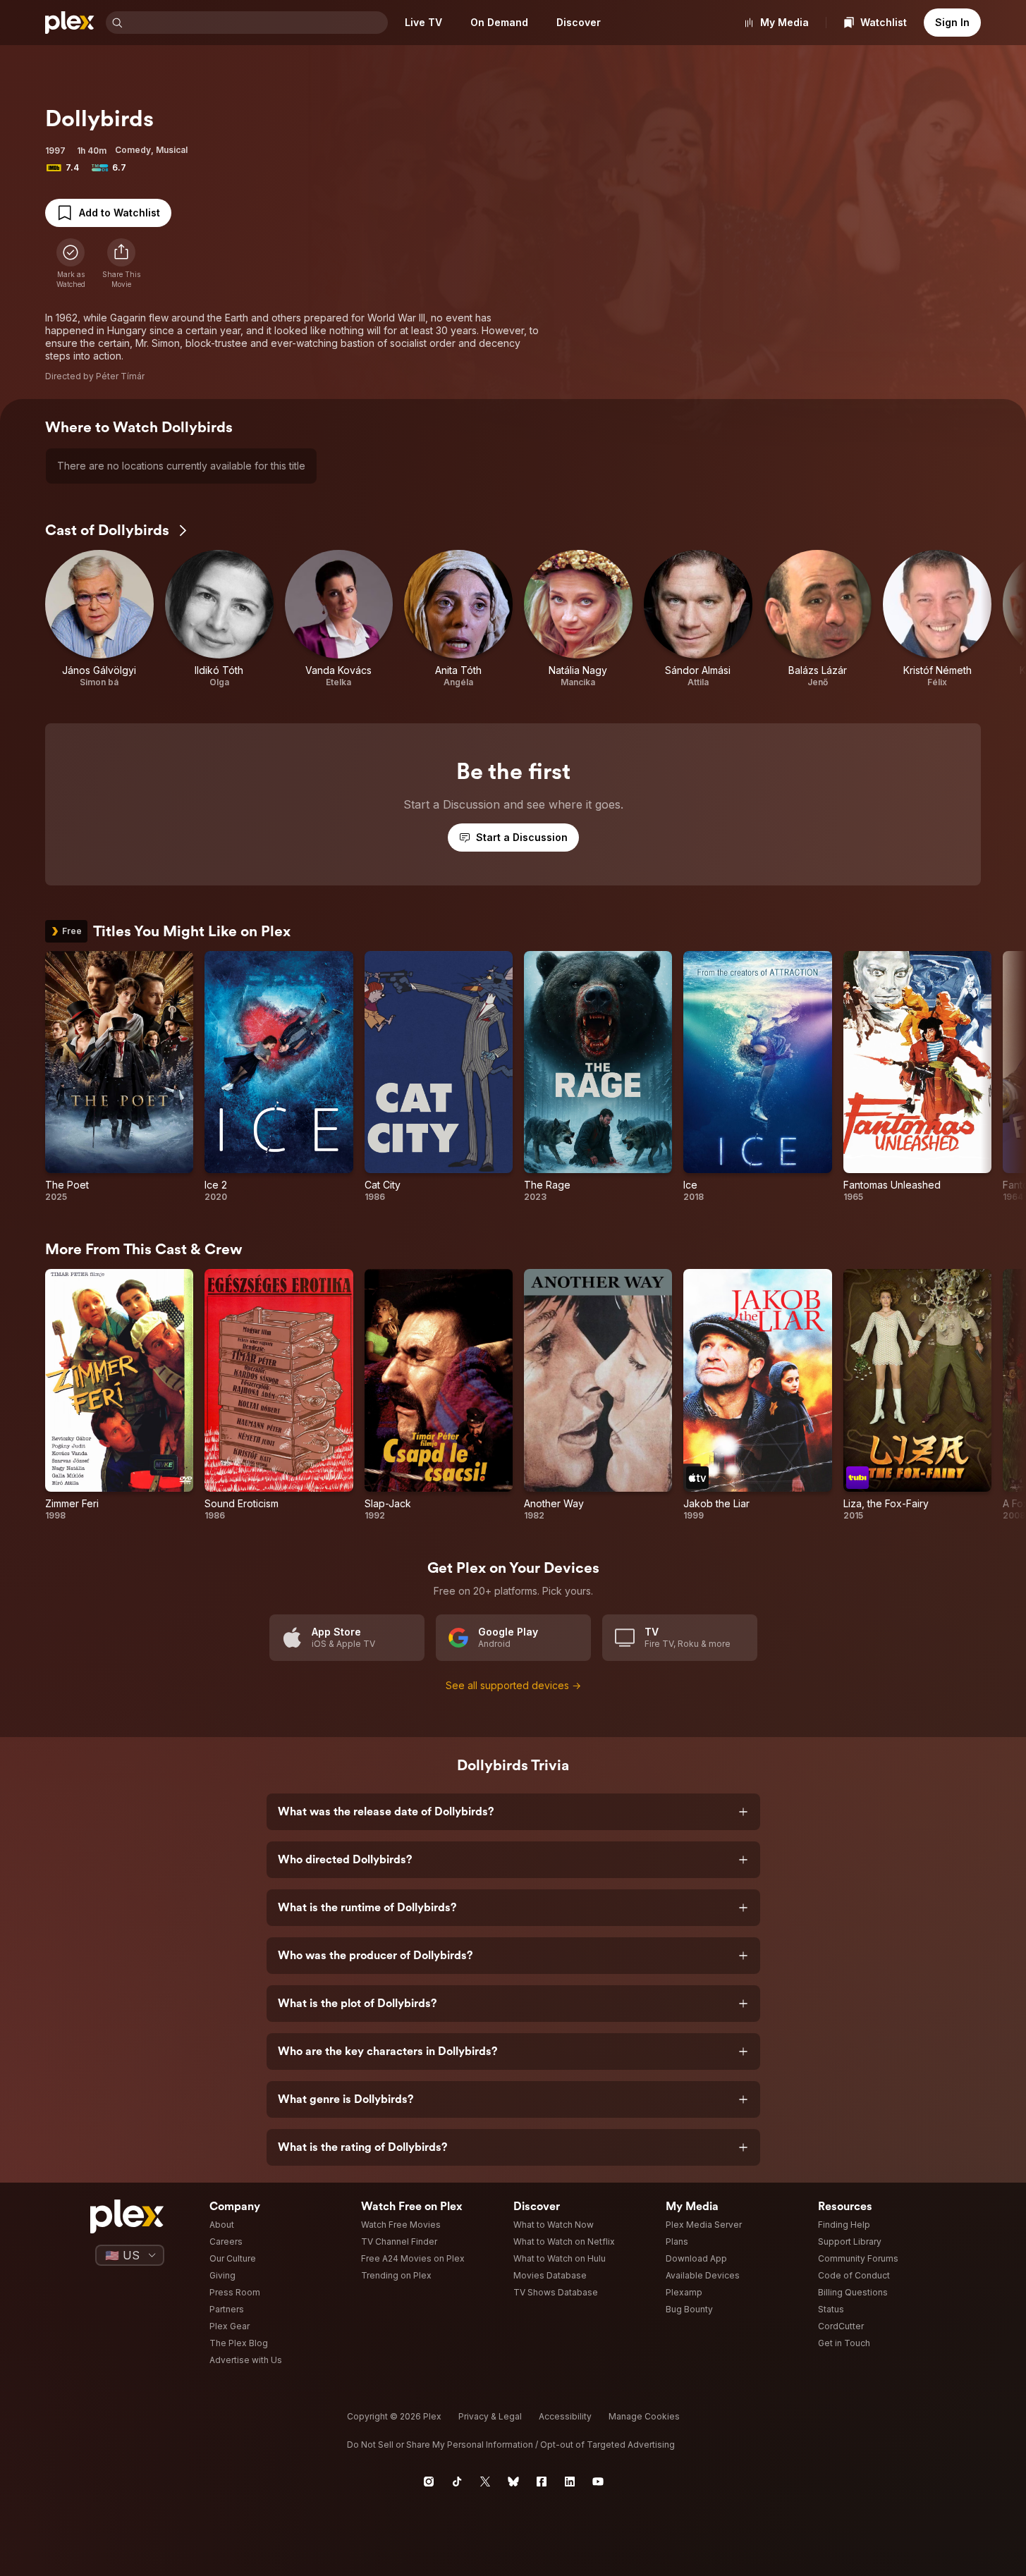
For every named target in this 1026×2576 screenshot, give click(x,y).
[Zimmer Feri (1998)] (119, 1395)
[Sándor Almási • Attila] (698, 619)
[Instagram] (429, 2482)
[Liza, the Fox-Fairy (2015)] (917, 1395)
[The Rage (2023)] (598, 1077)
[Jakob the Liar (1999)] (757, 1395)
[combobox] (257, 23)
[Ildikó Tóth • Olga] (219, 619)
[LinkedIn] (570, 2482)
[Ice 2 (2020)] (279, 1077)
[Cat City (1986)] (439, 1077)
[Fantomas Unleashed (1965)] (917, 1077)
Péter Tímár (120, 376)
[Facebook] (542, 2482)
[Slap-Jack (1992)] (439, 1395)
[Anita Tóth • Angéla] (458, 619)
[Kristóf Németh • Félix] (937, 619)
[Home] (70, 23)
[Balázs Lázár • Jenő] (818, 619)
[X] (485, 2482)
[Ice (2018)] (757, 1077)
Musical (172, 150)
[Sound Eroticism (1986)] (279, 1395)
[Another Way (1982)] (598, 1395)
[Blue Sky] (513, 2482)
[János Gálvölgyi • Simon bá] (99, 619)
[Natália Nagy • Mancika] (578, 619)
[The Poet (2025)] (119, 1077)
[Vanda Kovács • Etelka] (339, 619)
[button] (121, 264)
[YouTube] (598, 2482)
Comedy (133, 150)
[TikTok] (457, 2482)
